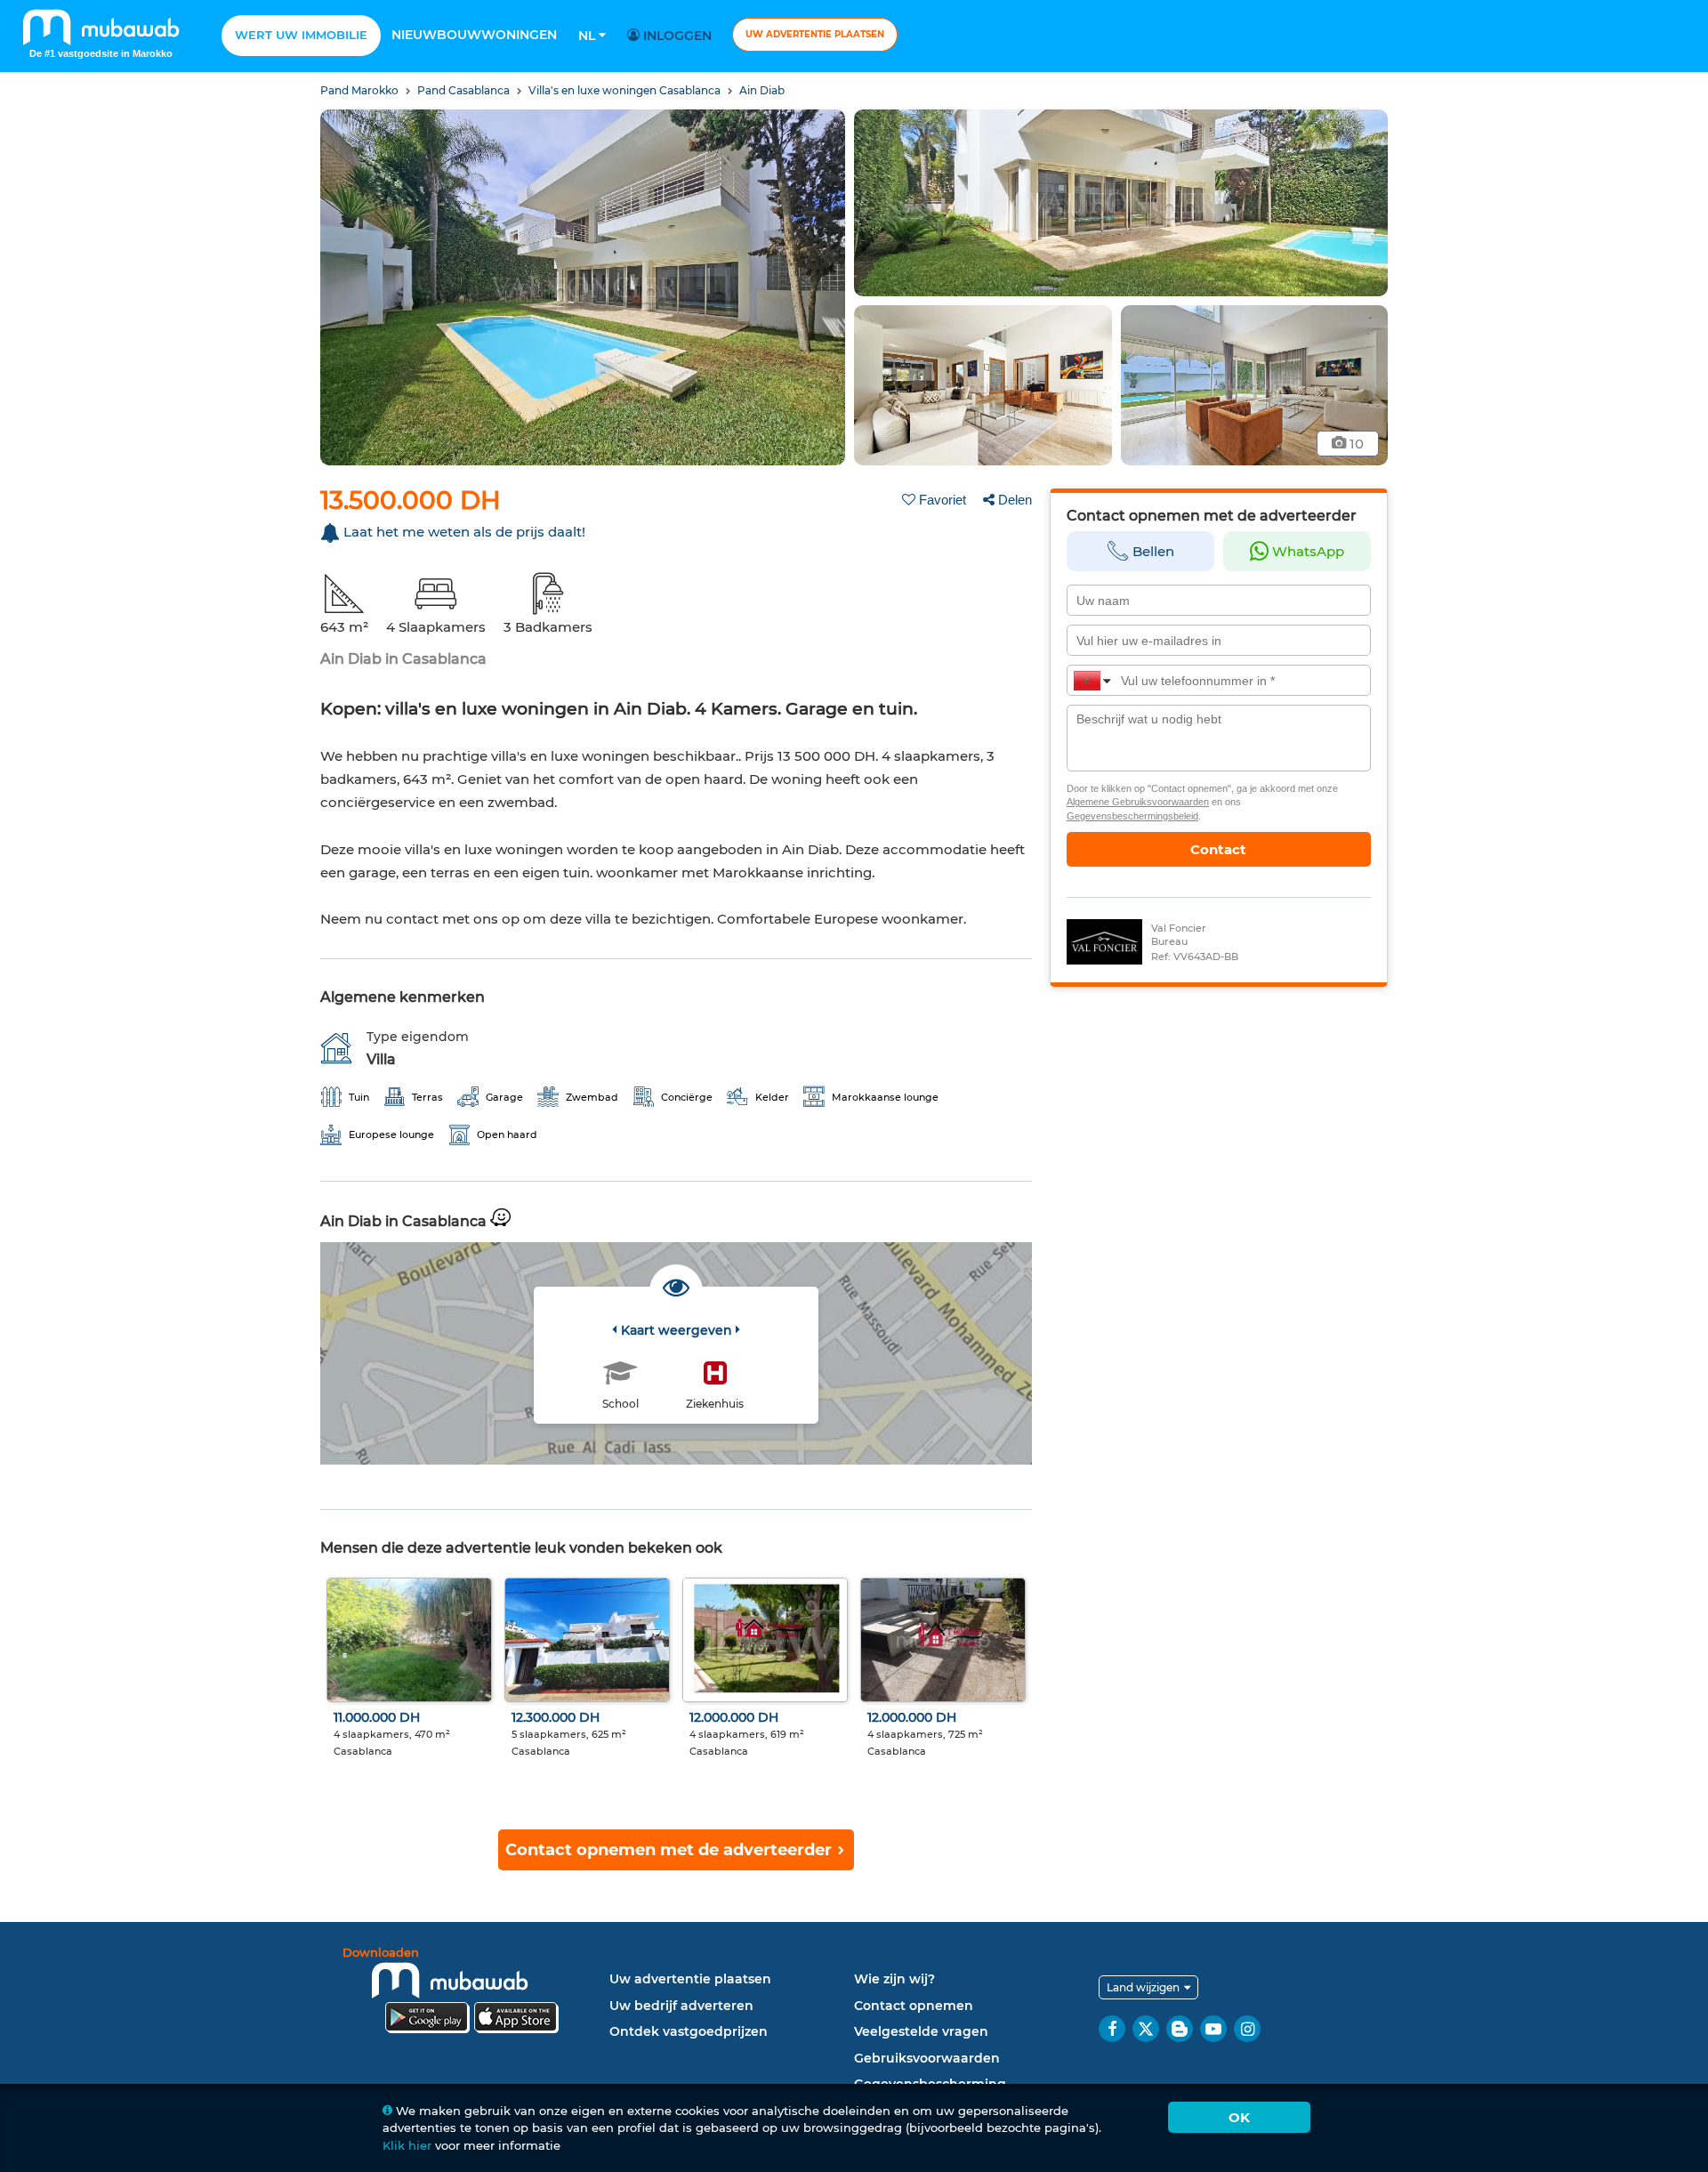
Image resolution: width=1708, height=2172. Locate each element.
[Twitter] (1146, 2029)
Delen (1015, 500)
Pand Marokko (361, 90)
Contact (1218, 849)
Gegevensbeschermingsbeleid (1132, 816)
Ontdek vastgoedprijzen (689, 2031)
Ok (1239, 2117)
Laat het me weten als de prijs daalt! (464, 532)
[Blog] (1180, 2029)
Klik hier (407, 2145)
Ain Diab (762, 90)
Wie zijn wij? (894, 1979)
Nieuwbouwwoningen (474, 35)
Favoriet (943, 500)
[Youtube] (1213, 2029)
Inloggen (676, 36)
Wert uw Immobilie (301, 35)
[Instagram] (1247, 2029)
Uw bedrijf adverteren (681, 2006)
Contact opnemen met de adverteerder (671, 1850)
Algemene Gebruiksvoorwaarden (1138, 802)
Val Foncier (1179, 928)
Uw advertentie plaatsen (815, 34)
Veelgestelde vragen (921, 2031)
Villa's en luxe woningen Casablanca (626, 90)
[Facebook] (1112, 2029)
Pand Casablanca (465, 90)
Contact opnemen (914, 2006)
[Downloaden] (471, 1993)
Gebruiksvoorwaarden (927, 2058)
